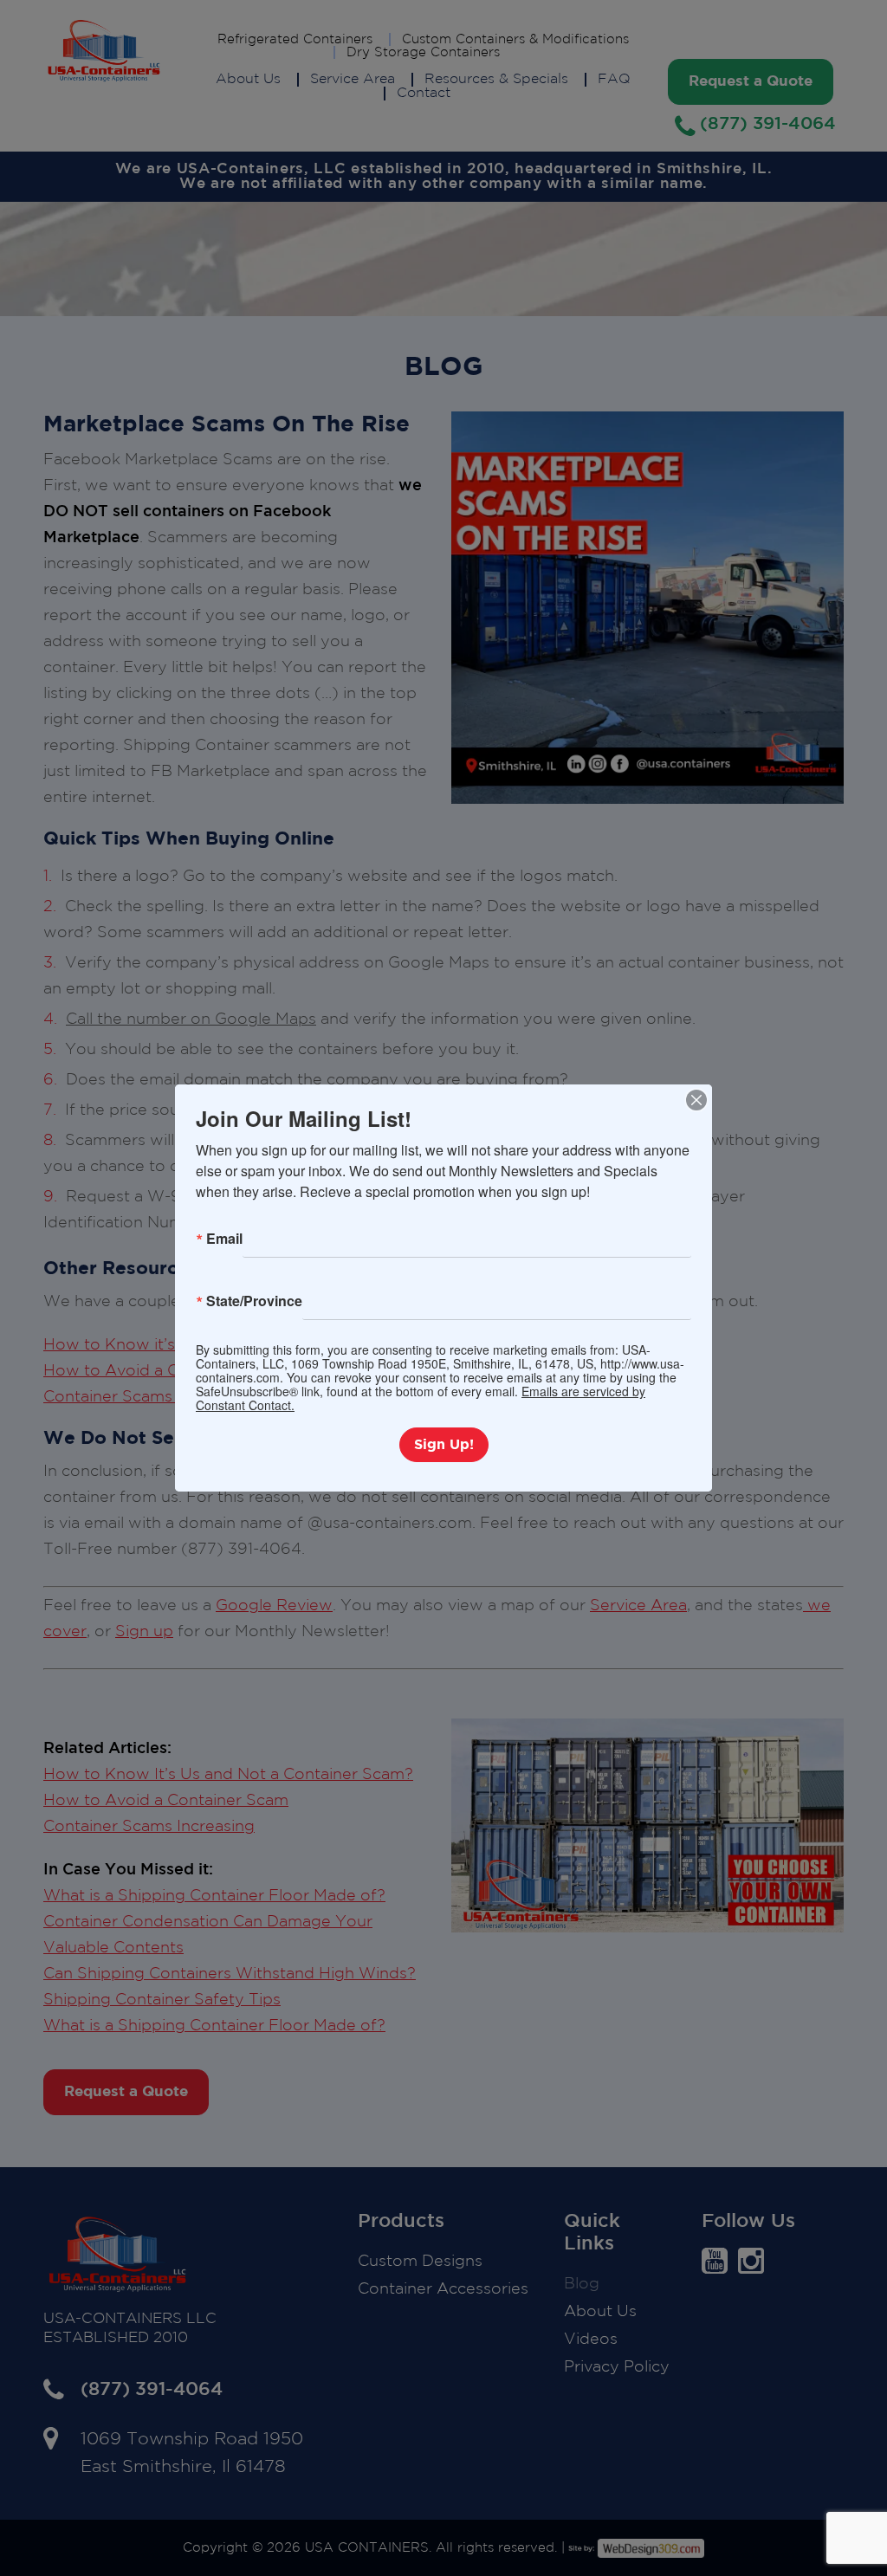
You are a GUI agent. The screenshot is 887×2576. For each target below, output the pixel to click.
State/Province (254, 1301)
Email (224, 1238)
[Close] (696, 1100)
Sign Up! (444, 1445)
